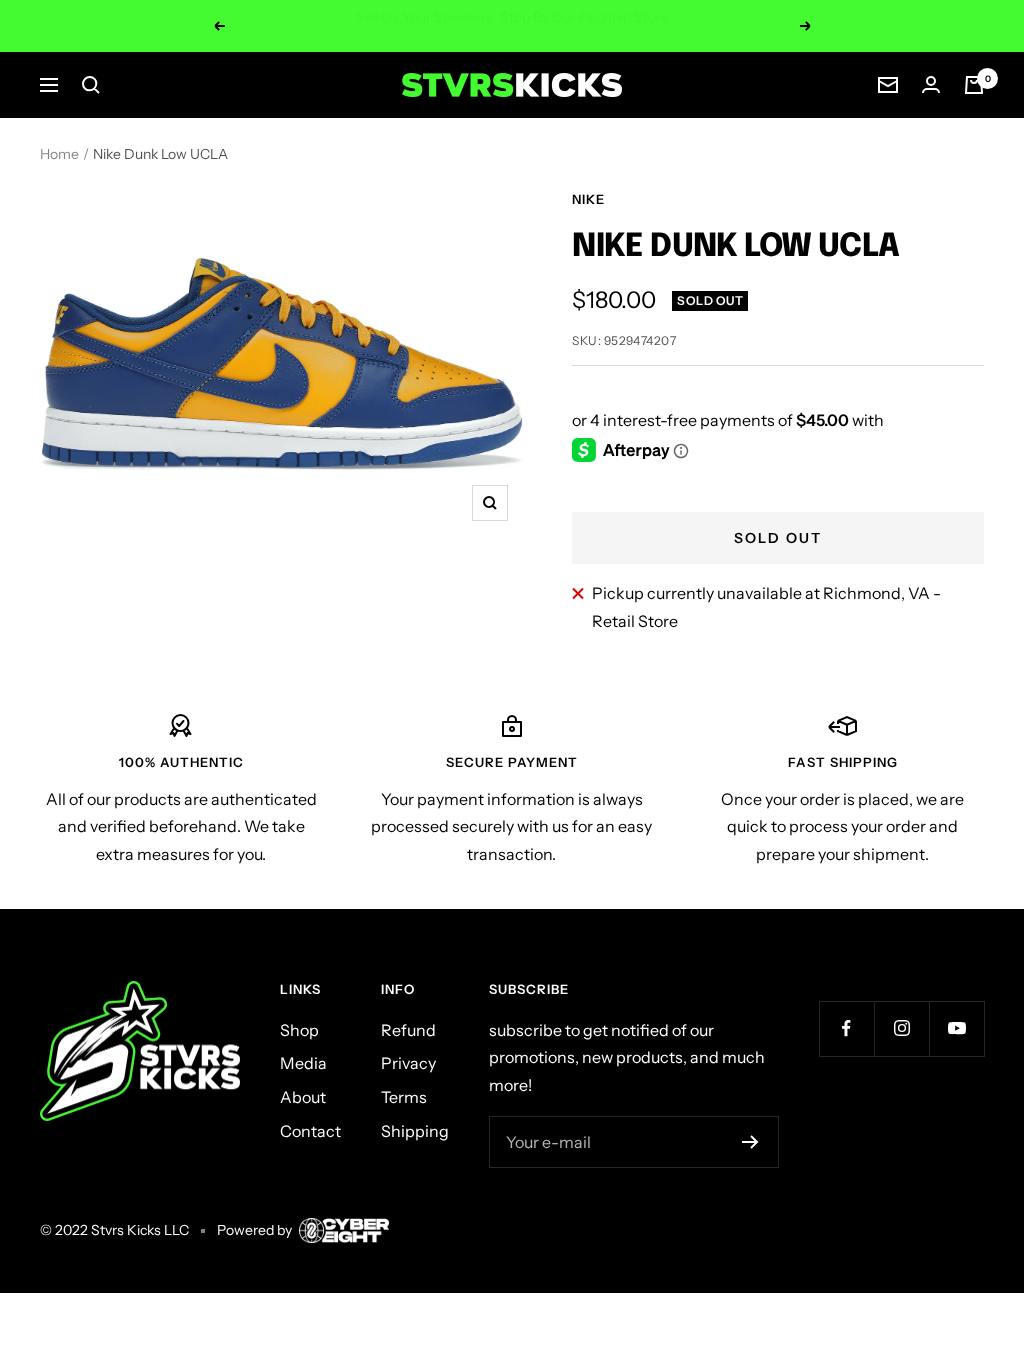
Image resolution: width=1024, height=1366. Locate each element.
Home (59, 154)
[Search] (91, 85)
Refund (408, 1030)
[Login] (931, 84)
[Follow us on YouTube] (956, 1028)
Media (303, 1063)
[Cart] (974, 85)
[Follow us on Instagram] (901, 1028)
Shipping (415, 1131)
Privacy (408, 1063)
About (303, 1097)
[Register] (750, 1142)
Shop (299, 1030)
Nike (588, 199)
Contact (310, 1131)
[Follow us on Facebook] (846, 1028)
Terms (404, 1097)
